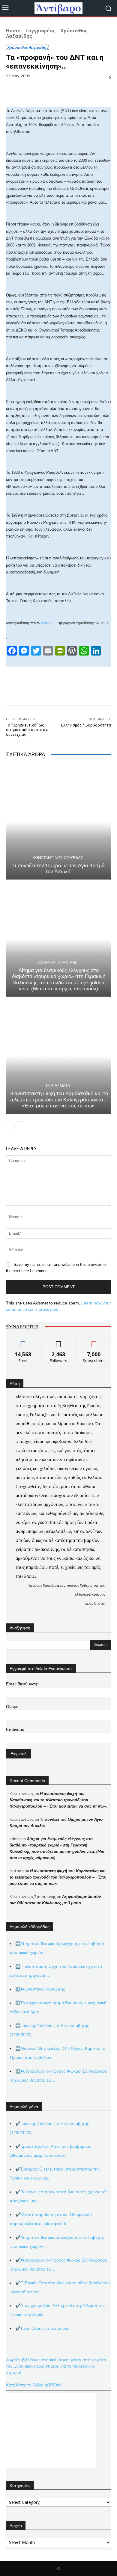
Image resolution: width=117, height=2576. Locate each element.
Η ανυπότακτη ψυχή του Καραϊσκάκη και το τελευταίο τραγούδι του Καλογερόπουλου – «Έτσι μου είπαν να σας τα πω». (59, 1100)
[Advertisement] (51, 2430)
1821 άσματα (58, 1086)
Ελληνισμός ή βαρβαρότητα (86, 725)
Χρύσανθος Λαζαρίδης (27, 47)
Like (23, 1341)
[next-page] (19, 1125)
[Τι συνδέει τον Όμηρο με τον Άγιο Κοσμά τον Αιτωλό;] (58, 822)
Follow (59, 1341)
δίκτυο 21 (47, 623)
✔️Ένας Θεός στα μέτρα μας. (43, 2328)
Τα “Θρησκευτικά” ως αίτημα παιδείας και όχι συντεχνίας (27, 730)
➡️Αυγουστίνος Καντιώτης (40, 1989)
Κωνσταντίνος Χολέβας (58, 858)
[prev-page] (10, 1125)
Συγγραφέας (40, 31)
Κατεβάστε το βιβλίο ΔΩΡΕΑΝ (34, 2385)
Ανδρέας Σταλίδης (58, 963)
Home (13, 31)
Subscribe (94, 1341)
